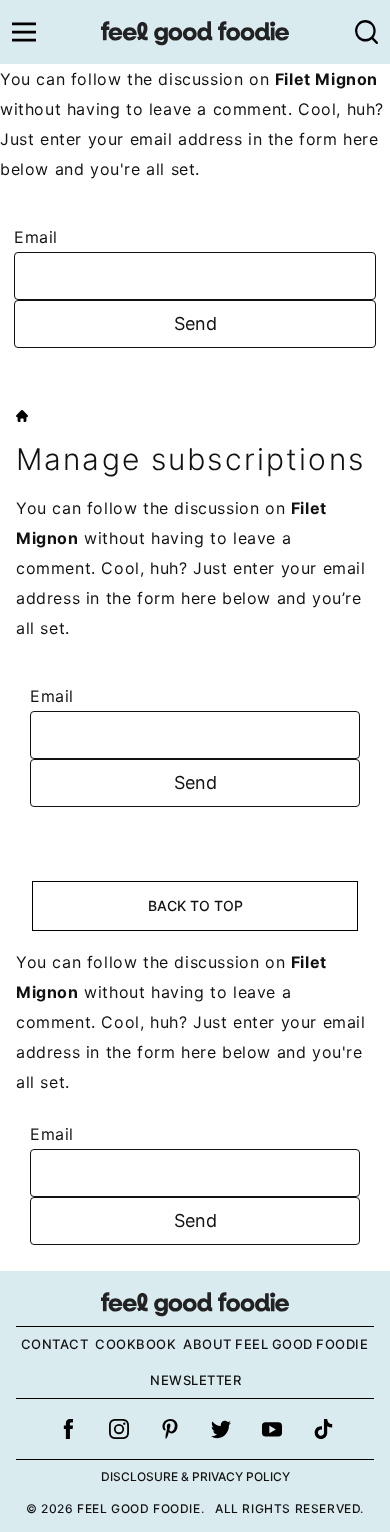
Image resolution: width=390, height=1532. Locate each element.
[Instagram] (119, 1429)
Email (36, 237)
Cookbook (135, 1344)
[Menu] (24, 32)
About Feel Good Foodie (275, 1344)
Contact (55, 1344)
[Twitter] (221, 1429)
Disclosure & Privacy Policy (195, 1476)
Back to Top (195, 905)
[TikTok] (323, 1429)
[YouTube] (272, 1429)
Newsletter (195, 1380)
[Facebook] (68, 1429)
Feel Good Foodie (195, 32)
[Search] (366, 32)
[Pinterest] (170, 1429)
